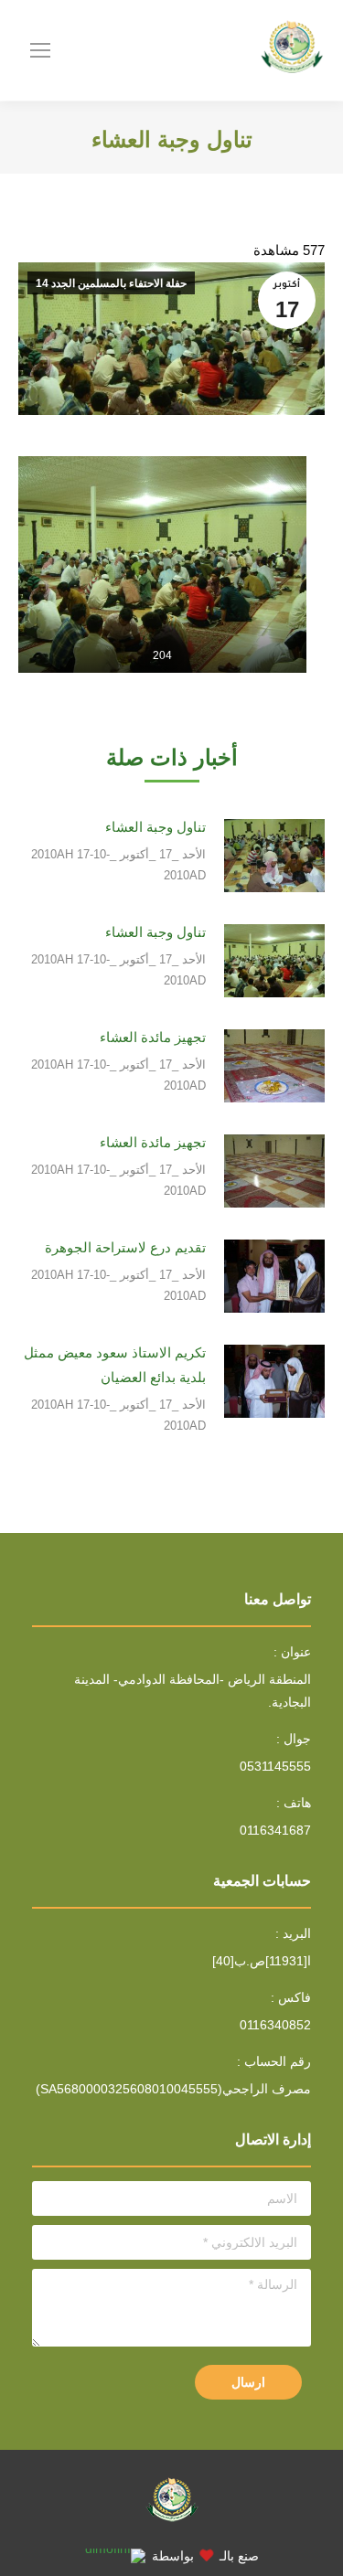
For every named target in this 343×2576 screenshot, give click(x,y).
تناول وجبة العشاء (155, 827)
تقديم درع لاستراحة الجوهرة (125, 1247)
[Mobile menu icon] (40, 50)
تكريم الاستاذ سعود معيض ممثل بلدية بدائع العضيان (115, 1365)
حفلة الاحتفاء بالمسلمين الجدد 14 (111, 283)
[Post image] (274, 856)
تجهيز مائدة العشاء (153, 1037)
